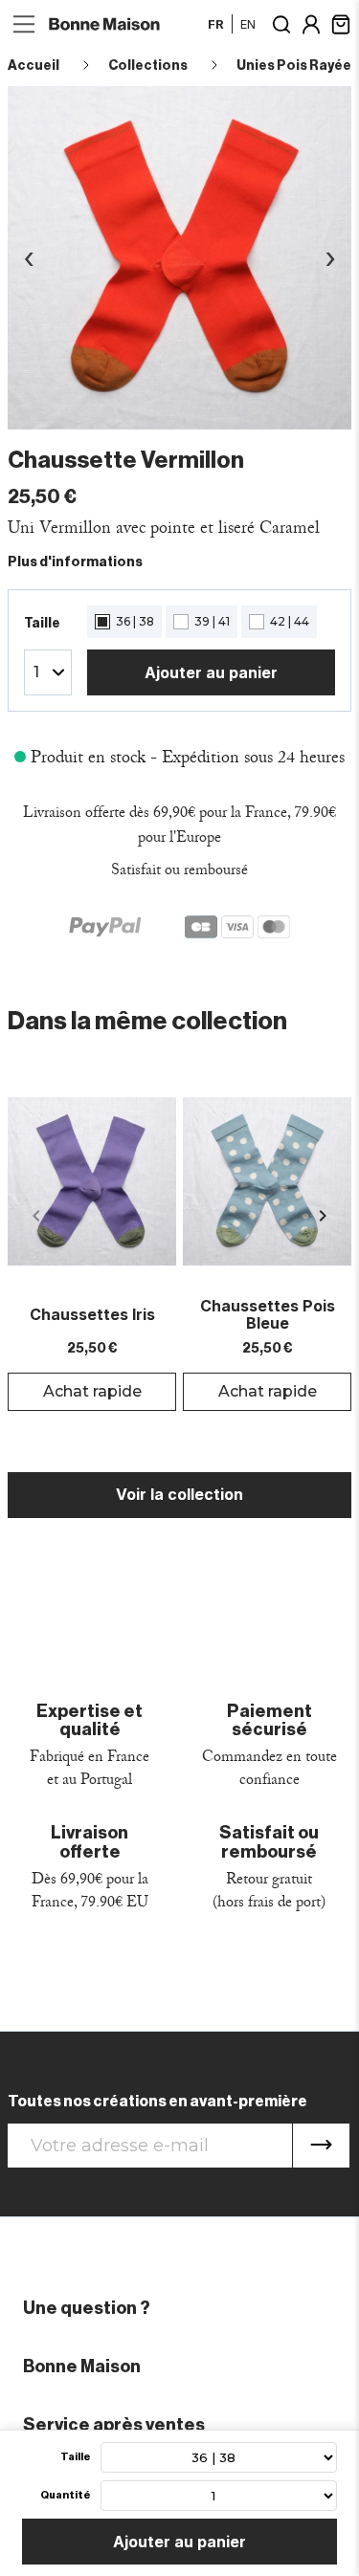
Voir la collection (179, 1494)
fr (216, 24)
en (248, 24)
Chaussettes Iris (92, 1315)
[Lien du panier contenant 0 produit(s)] (341, 22)
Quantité (66, 2495)
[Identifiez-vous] (311, 22)
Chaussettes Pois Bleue (268, 1315)
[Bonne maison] (105, 23)
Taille (76, 2457)
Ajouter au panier (211, 672)
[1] (321, 2146)
